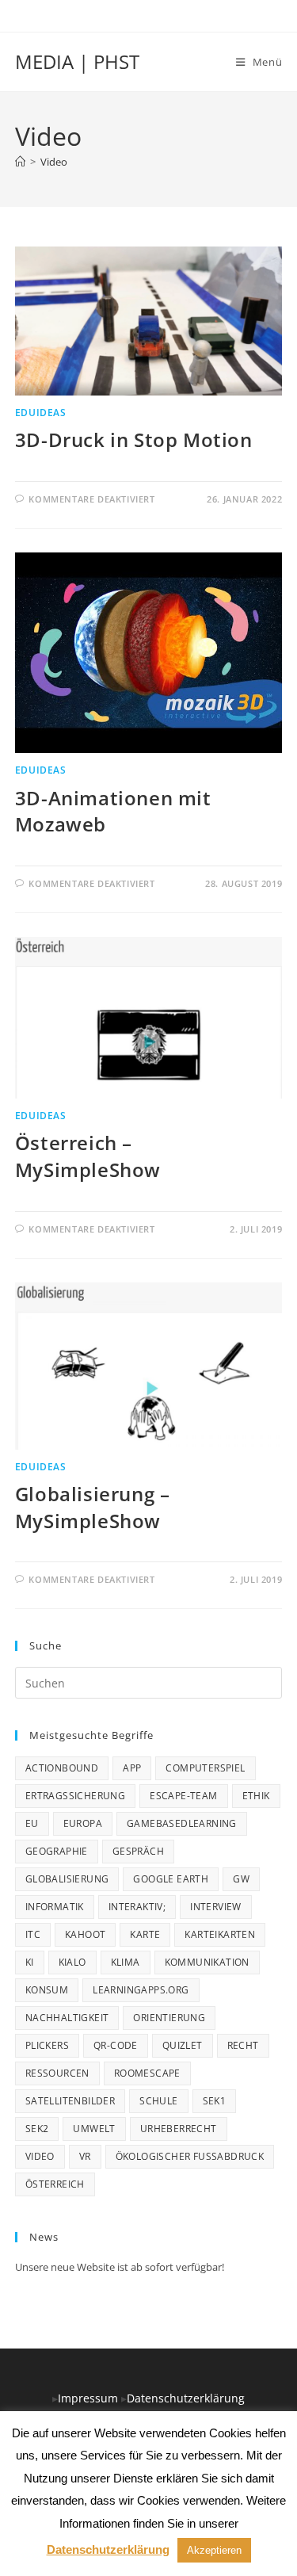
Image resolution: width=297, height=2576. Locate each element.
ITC (33, 1934)
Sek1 (215, 2101)
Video (54, 162)
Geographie (57, 1851)
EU (32, 1823)
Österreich (55, 2184)
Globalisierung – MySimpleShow (93, 1507)
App (132, 1768)
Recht (243, 2045)
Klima (126, 1962)
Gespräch (138, 1851)
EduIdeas (41, 413)
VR (85, 2156)
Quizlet (183, 2045)
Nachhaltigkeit (67, 2018)
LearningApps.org (141, 1990)
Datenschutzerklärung (186, 2398)
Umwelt (94, 2129)
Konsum (47, 1990)
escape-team (183, 1796)
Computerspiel (205, 1768)
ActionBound (62, 1768)
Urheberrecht (179, 2129)
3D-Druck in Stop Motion (134, 440)
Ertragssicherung (75, 1796)
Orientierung (169, 2018)
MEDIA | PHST (77, 61)
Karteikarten (220, 1934)
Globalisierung (67, 1879)
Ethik (256, 1796)
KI (30, 1962)
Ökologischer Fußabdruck (190, 2156)
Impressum (89, 2398)
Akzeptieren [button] (214, 2550)
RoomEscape (147, 2073)
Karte (145, 1934)
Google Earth (171, 1879)
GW (241, 1879)
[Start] (20, 162)
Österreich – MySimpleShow (88, 1156)
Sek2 (37, 2129)
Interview (216, 1907)
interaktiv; (137, 1907)
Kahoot (85, 1934)
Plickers (47, 2045)
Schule (158, 2101)
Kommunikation (207, 1962)
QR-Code (116, 2045)
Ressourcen (57, 2073)
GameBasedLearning (182, 1823)
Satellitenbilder (70, 2101)
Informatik (55, 1907)
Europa (83, 1823)
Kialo (72, 1962)
